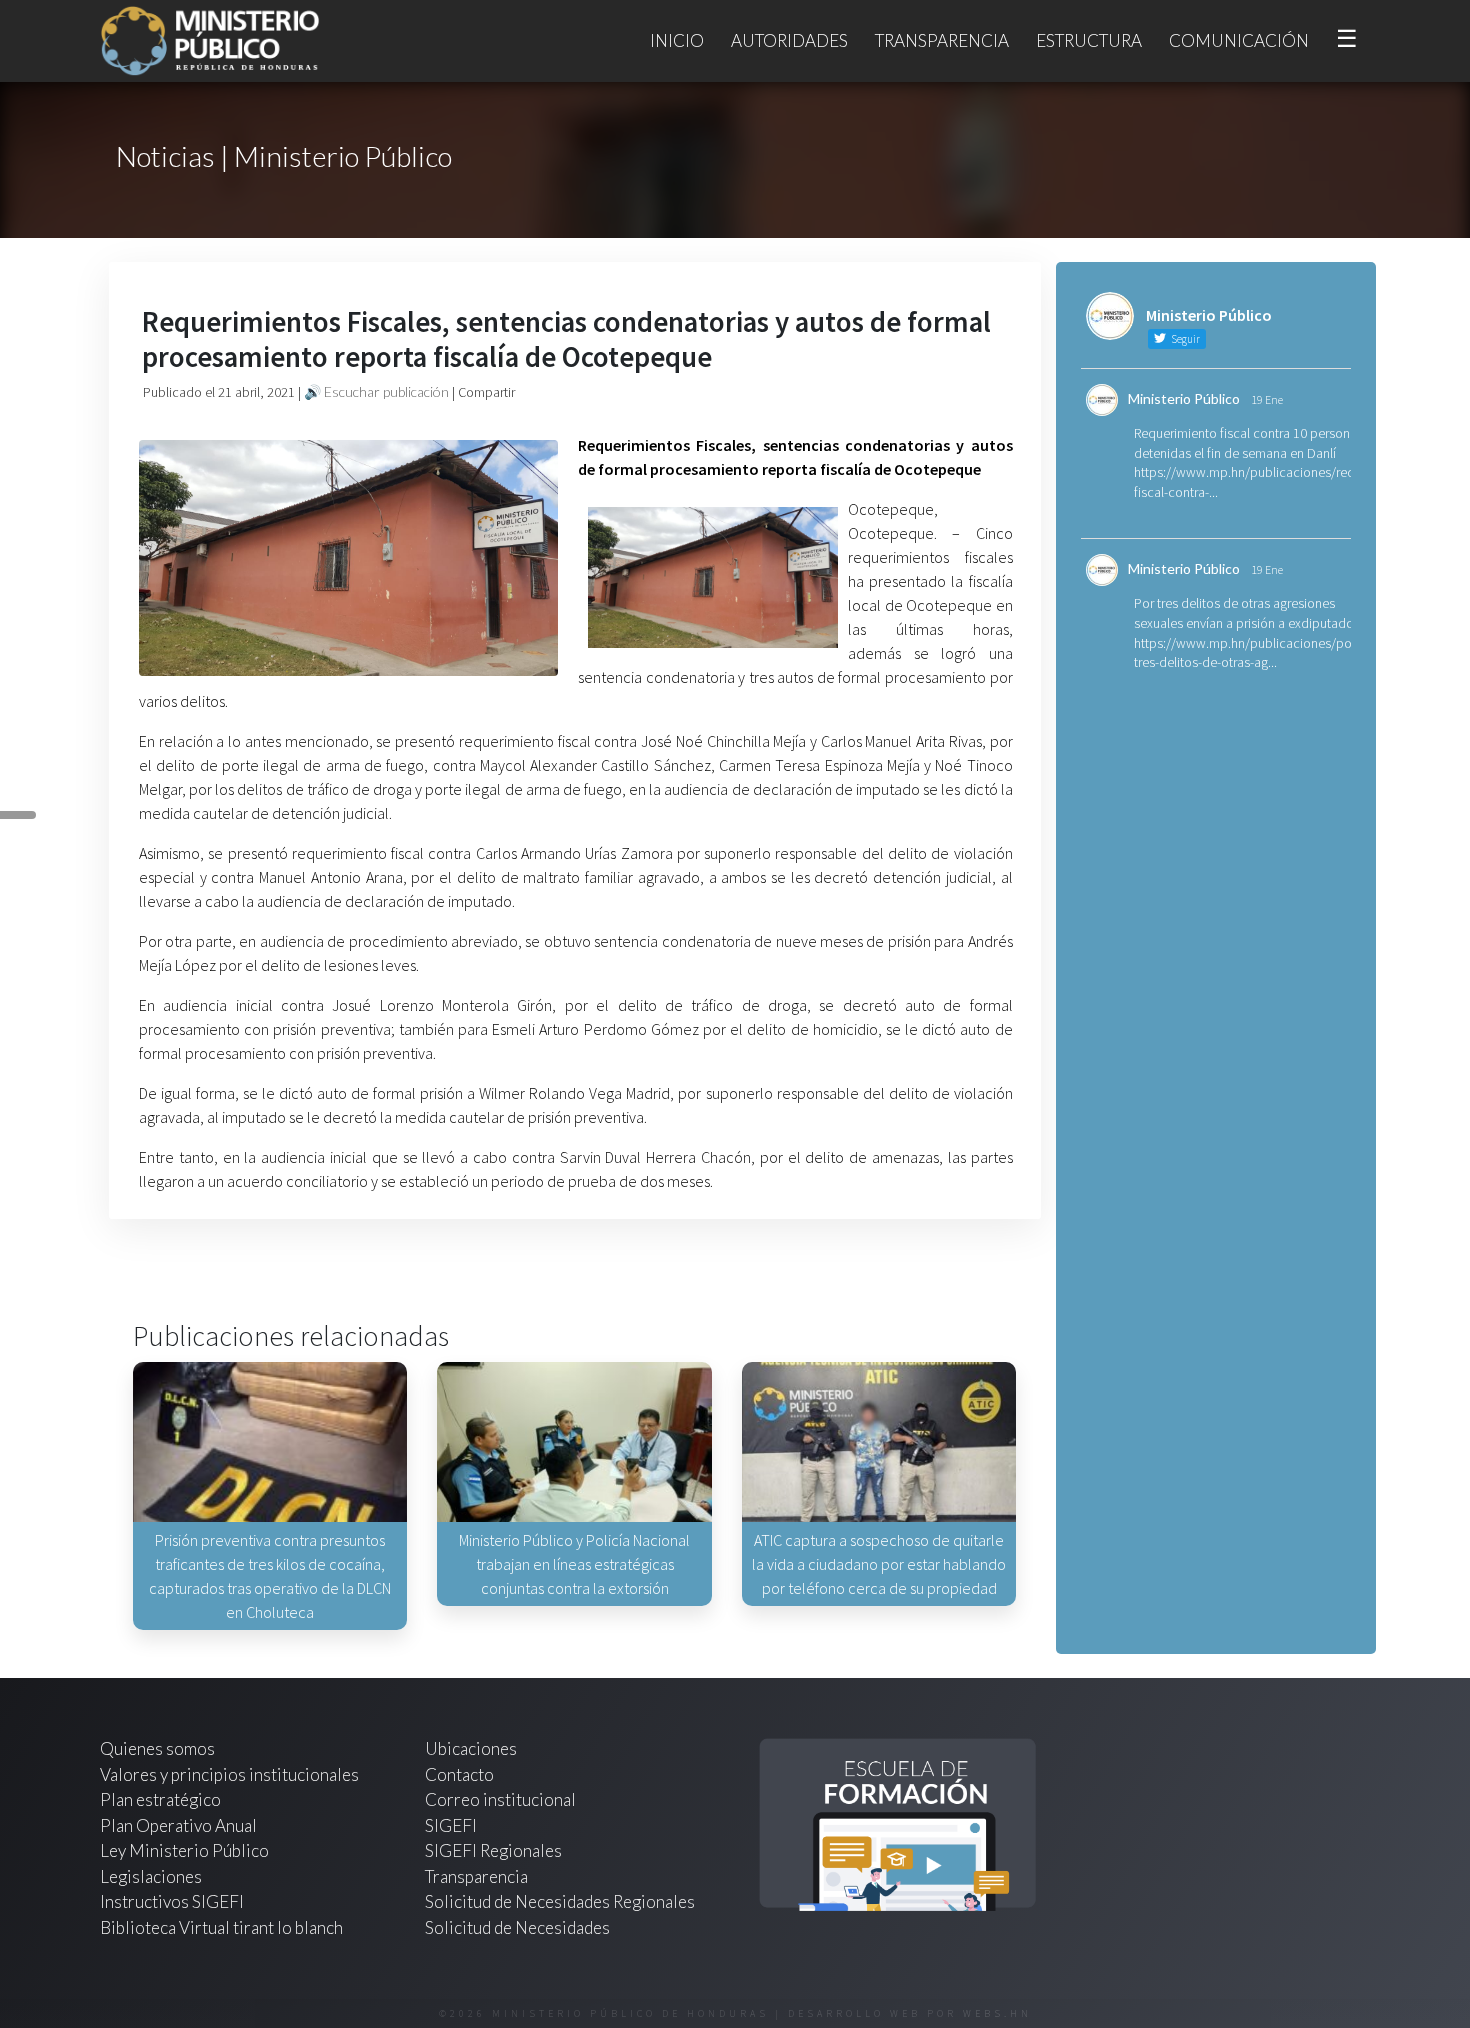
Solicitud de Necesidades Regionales (560, 1901)
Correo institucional (500, 1799)
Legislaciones (151, 1876)
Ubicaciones (471, 1748)
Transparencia (942, 40)
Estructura (1089, 40)
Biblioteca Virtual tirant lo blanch (221, 1927)
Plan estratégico (162, 1799)
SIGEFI (451, 1825)
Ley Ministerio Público (184, 1850)
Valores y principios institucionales (229, 1774)
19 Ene (1267, 399)
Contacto (459, 1774)
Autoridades (789, 40)
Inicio (677, 40)
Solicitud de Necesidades (517, 1927)
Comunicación (1239, 40)
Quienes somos (157, 1748)
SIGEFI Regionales (493, 1850)
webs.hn (997, 2013)
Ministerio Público (1184, 398)
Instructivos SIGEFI (172, 1901)
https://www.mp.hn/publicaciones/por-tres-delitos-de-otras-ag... (1247, 653)
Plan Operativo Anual (178, 1825)
